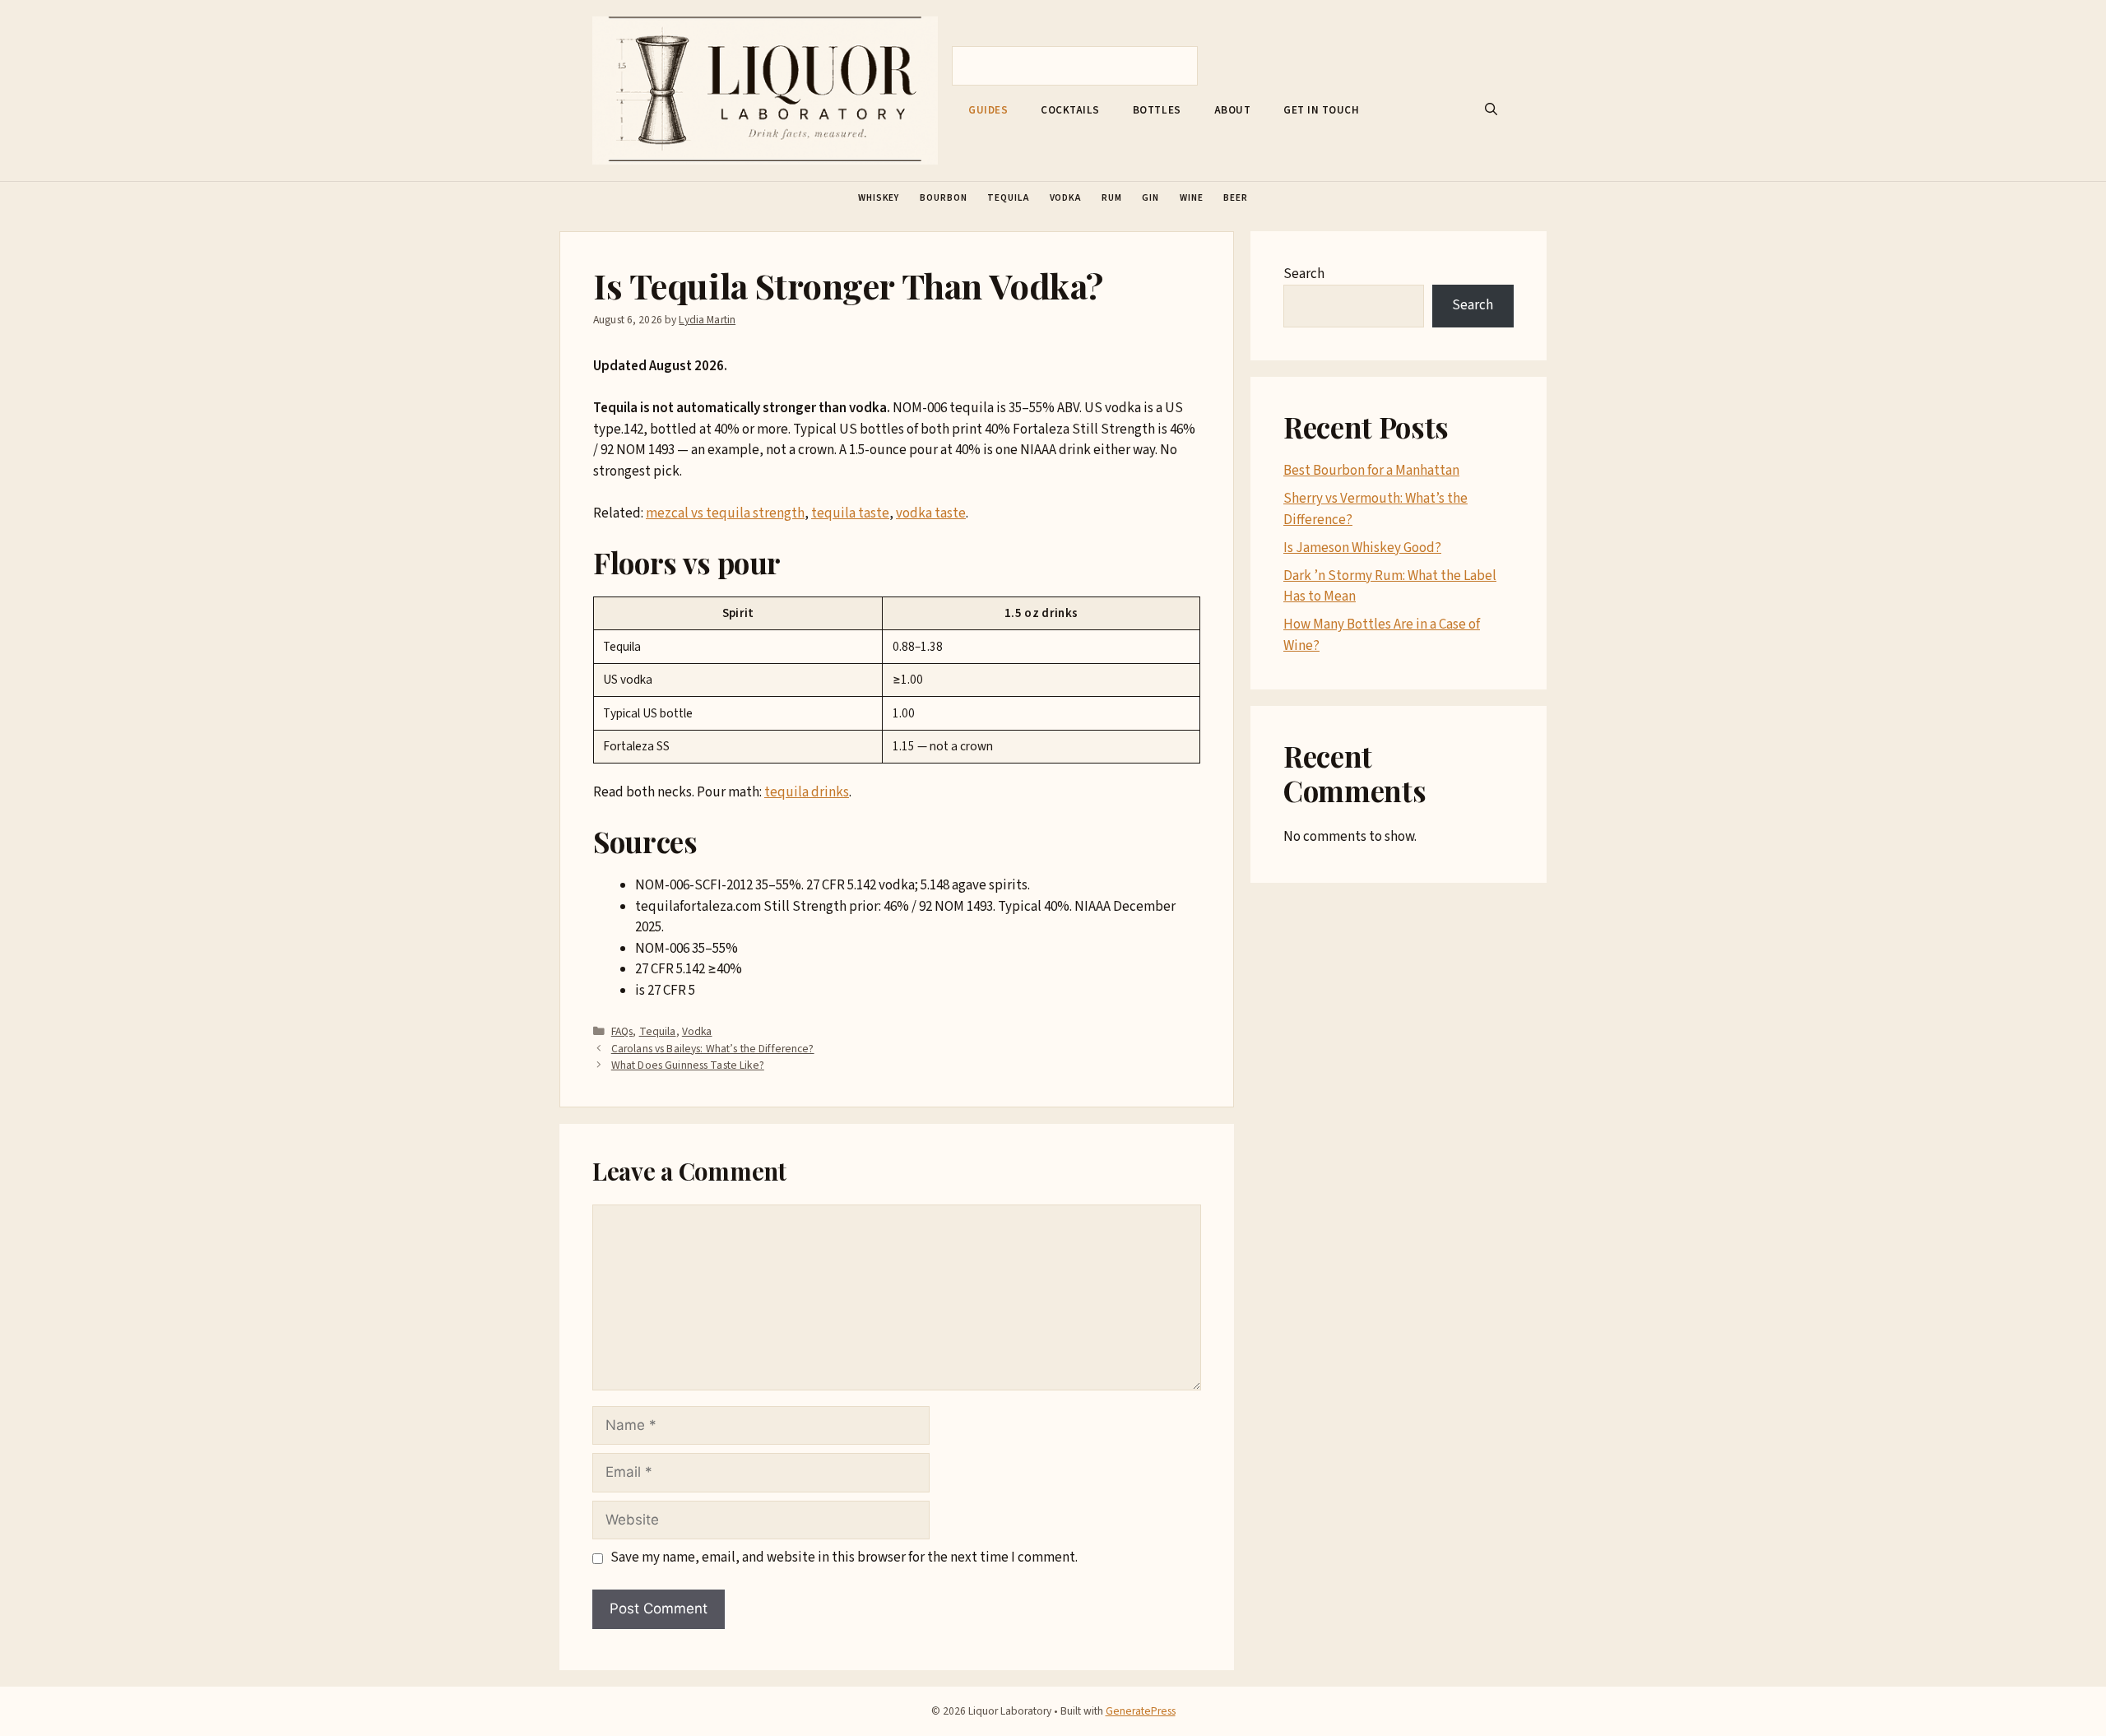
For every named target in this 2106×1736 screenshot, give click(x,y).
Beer (1236, 198)
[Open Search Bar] (1491, 110)
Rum (1112, 198)
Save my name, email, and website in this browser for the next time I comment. (844, 1557)
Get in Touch (1321, 110)
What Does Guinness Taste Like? (688, 1065)
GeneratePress (1141, 1711)
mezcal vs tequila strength (725, 513)
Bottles (1157, 110)
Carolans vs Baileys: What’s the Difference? (713, 1049)
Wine (1192, 198)
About (1233, 110)
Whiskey (879, 198)
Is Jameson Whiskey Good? (1362, 548)
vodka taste (931, 513)
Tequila (1008, 198)
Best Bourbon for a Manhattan (1371, 471)
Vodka (1066, 198)
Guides (988, 110)
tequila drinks (807, 792)
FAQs (622, 1031)
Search (1304, 274)
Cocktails (1070, 110)
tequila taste (850, 513)
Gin (1150, 198)
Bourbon (943, 198)
